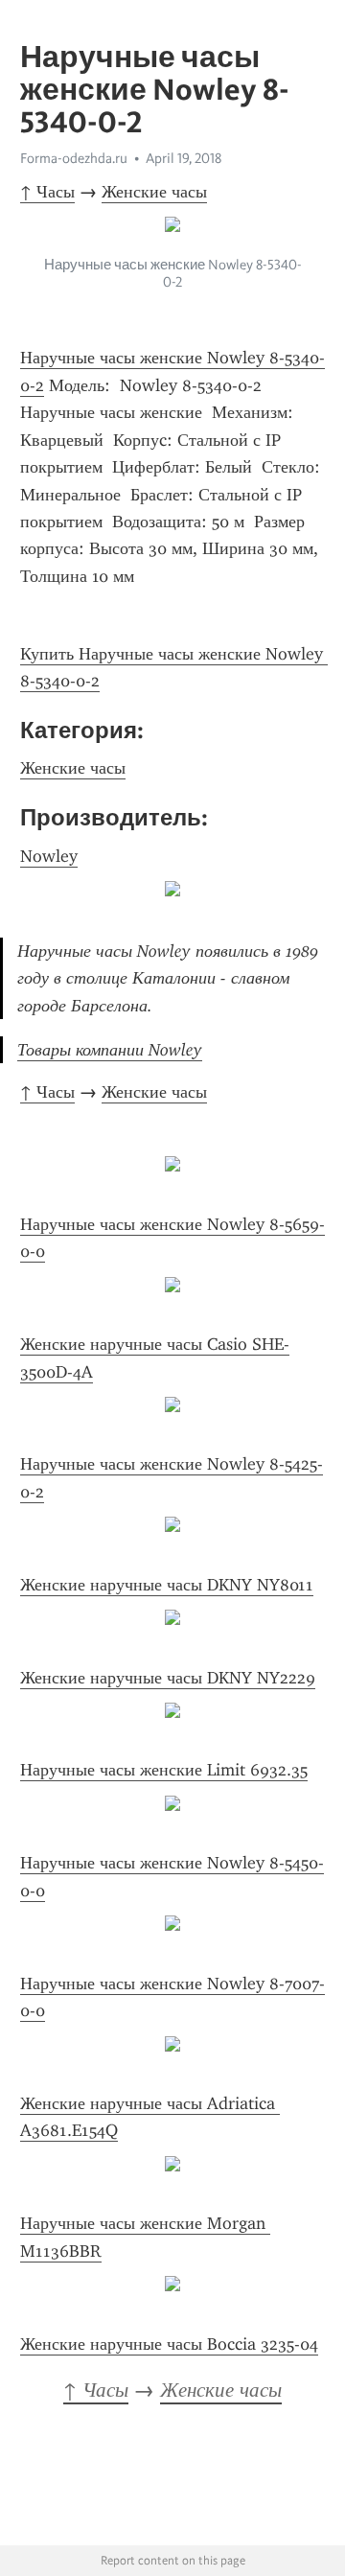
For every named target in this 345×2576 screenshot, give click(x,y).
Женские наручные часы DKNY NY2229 (168, 1678)
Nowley (49, 856)
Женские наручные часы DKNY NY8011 (167, 1585)
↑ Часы (47, 192)
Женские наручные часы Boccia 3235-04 (169, 2344)
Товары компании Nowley (110, 1050)
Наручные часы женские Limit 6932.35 (164, 1770)
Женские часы (154, 192)
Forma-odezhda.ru (74, 158)
